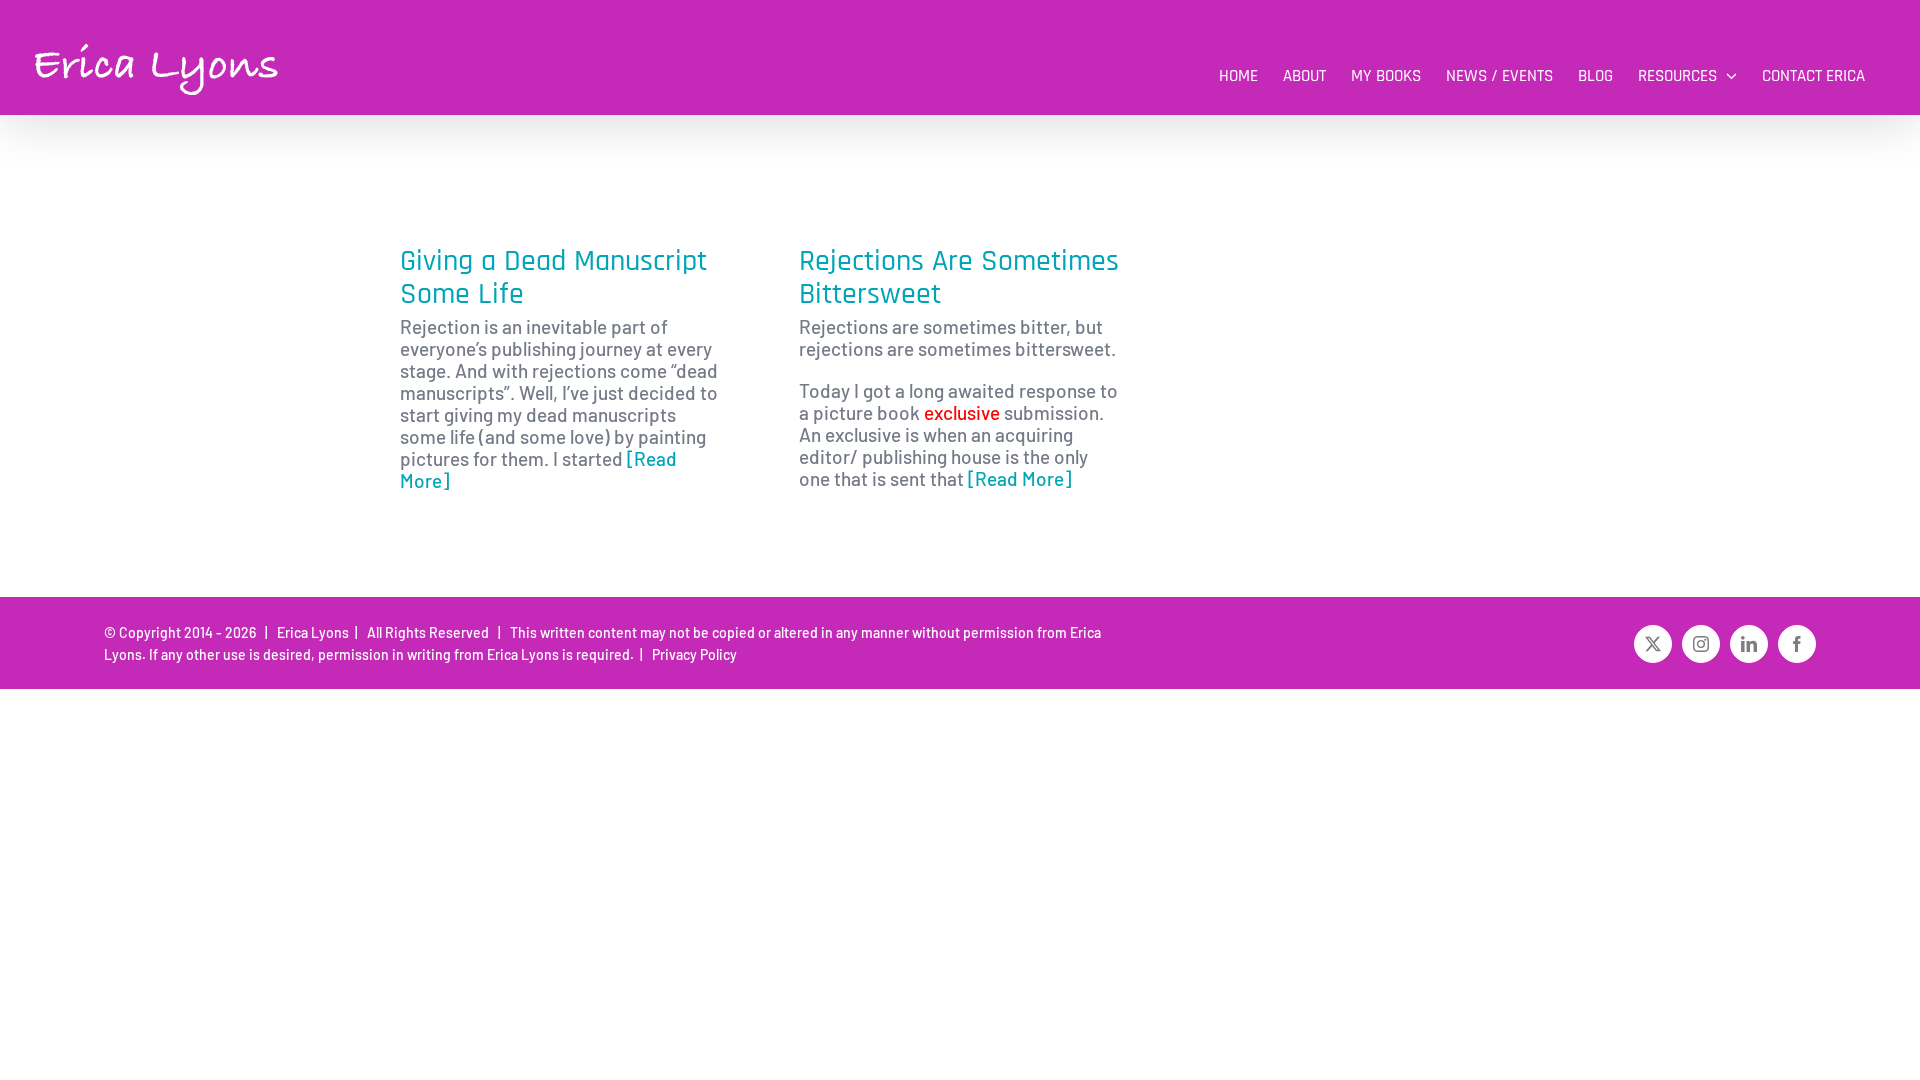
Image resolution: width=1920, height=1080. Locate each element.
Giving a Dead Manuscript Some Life (553, 277)
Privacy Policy (691, 654)
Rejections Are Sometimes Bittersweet (959, 277)
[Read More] (1019, 478)
